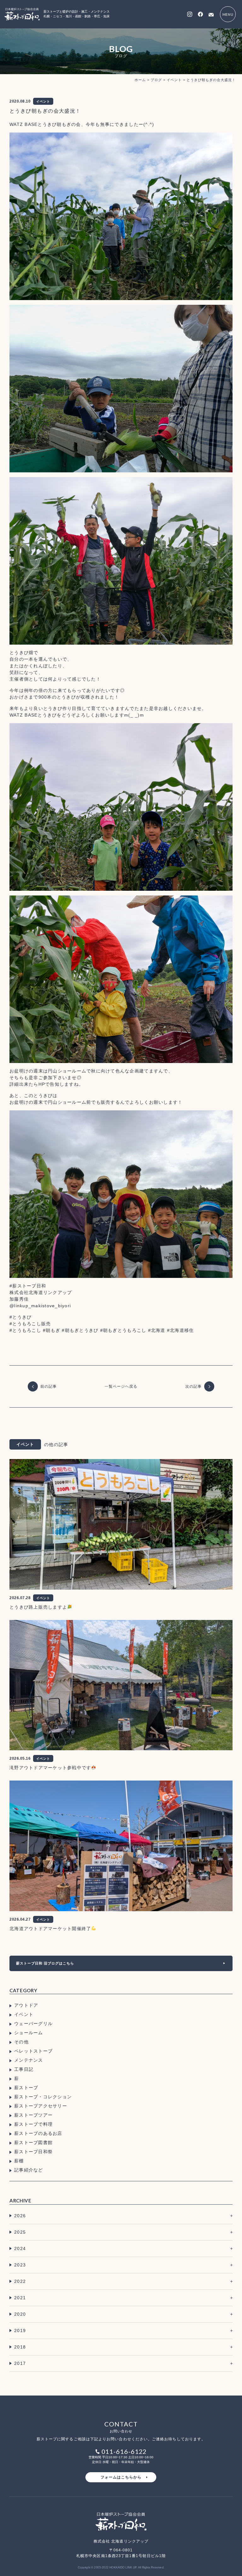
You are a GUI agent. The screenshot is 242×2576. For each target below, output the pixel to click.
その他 (21, 2042)
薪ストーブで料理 (33, 2124)
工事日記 (24, 2069)
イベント (24, 2014)
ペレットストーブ (33, 2051)
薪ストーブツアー (33, 2115)
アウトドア (26, 2005)
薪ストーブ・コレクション (43, 2097)
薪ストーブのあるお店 (38, 2133)
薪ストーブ (26, 2088)
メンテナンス (29, 2060)
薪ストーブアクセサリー (41, 2106)
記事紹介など (29, 2170)
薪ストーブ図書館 (33, 2142)
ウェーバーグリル (33, 2024)
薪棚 (19, 2161)
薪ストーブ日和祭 (33, 2152)
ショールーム (29, 2033)
